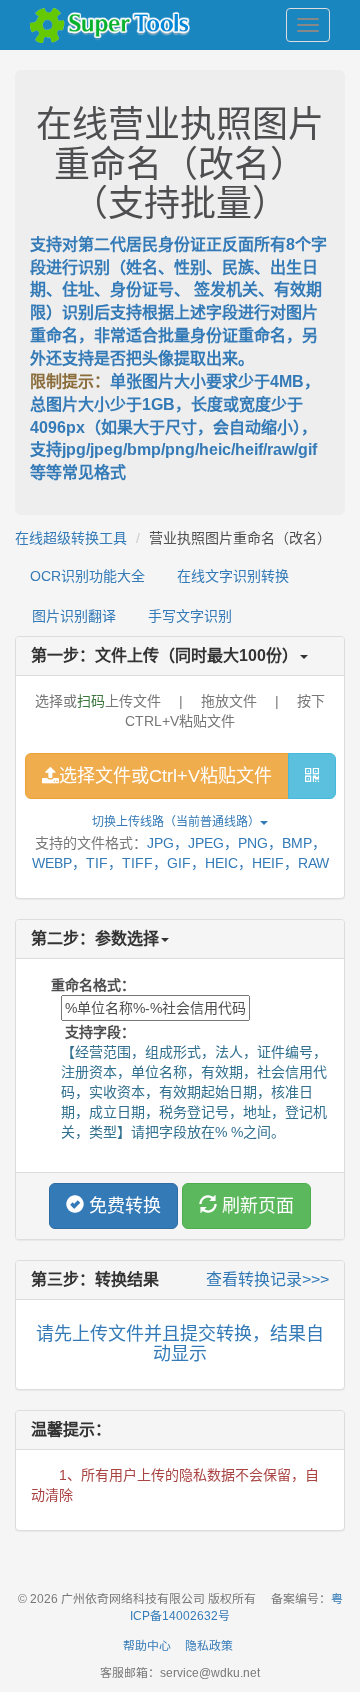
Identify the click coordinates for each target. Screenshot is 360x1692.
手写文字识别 (190, 616)
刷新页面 (255, 1206)
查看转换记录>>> (267, 1279)
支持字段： (93, 1032)
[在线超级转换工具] (115, 25)
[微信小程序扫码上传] (312, 776)
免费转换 (122, 1206)
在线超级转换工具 (71, 538)
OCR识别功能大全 (87, 576)
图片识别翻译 (74, 616)
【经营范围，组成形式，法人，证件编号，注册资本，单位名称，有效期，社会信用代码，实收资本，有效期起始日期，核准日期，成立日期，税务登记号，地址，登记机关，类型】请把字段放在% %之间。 (194, 1092)
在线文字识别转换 (233, 576)
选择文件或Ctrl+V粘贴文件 (165, 776)
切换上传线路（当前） (176, 822)
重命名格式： (93, 985)
